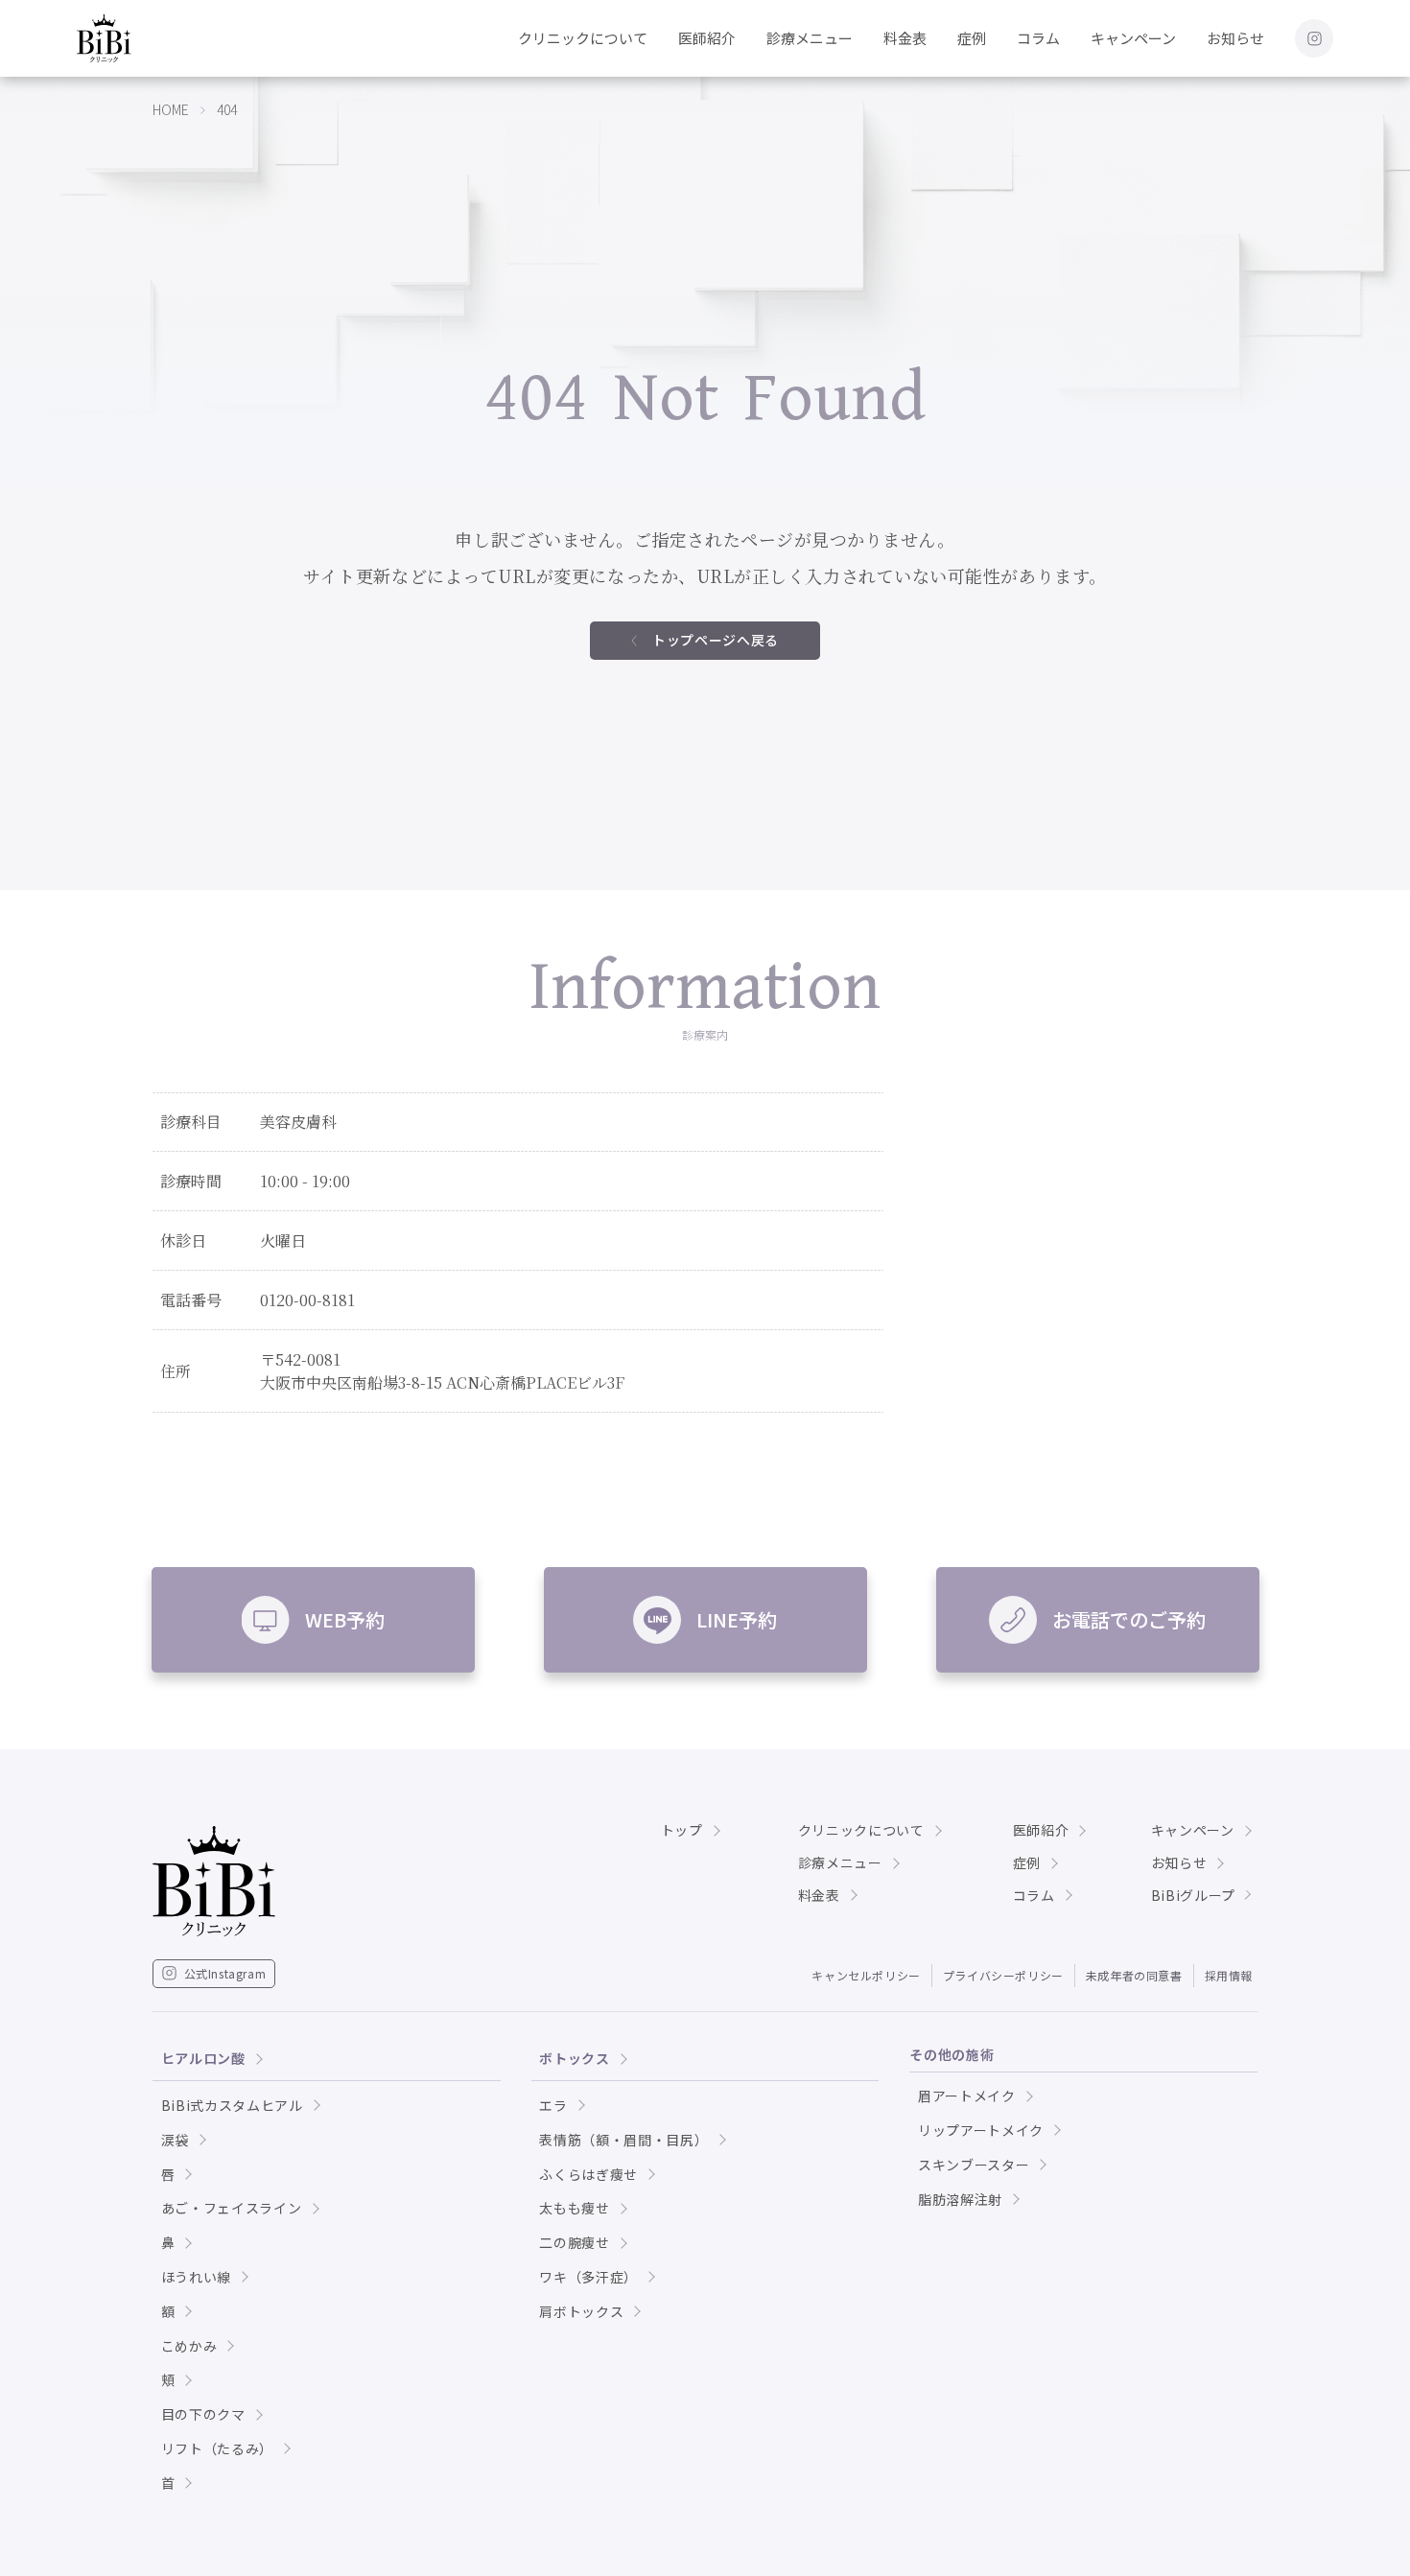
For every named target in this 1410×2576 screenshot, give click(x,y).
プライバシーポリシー (1003, 1975)
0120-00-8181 (307, 1300)
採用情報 (1229, 1975)
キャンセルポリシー (866, 1975)
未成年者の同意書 (1134, 1975)
